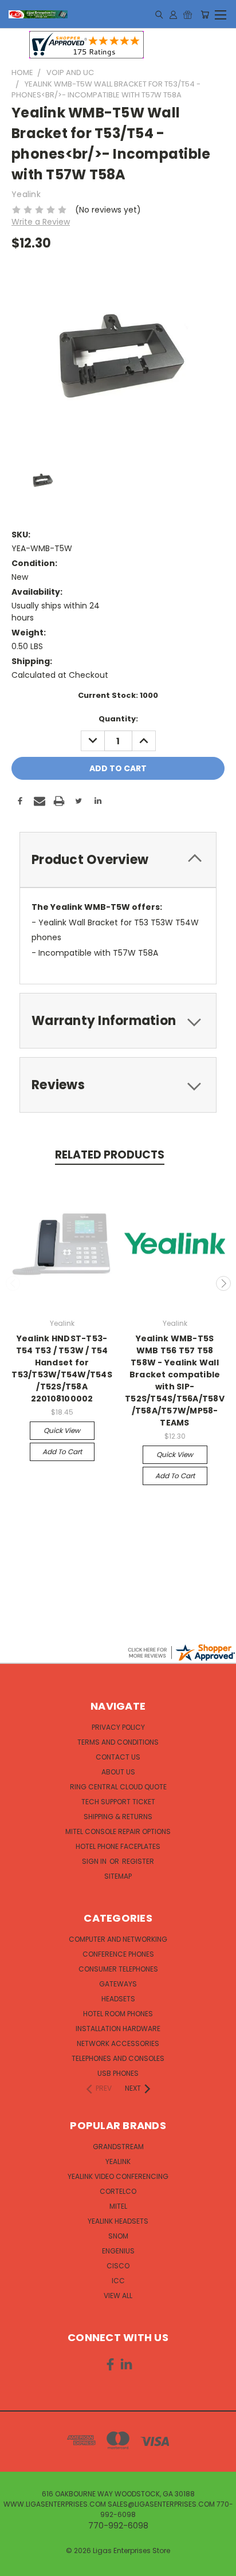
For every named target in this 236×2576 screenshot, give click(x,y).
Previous (13, 1283)
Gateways (118, 1984)
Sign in (95, 1861)
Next (223, 1283)
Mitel (118, 2206)
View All (118, 2296)
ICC (118, 2281)
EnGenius (118, 2251)
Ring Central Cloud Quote (118, 1787)
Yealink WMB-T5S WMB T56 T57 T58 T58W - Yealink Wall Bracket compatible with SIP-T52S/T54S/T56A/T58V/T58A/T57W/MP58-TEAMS (175, 1381)
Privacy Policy (118, 1727)
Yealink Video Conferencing (118, 2176)
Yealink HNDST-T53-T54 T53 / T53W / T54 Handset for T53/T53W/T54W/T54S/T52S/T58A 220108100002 (62, 1368)
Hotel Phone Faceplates (118, 1846)
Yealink (118, 2161)
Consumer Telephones (118, 1969)
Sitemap (118, 1876)
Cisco (118, 2266)
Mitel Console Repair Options (118, 1831)
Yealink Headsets (118, 2221)
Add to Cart (62, 1452)
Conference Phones (118, 1954)
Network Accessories (118, 2043)
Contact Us (118, 1757)
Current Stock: (118, 695)
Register (138, 1861)
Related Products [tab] (110, 1155)
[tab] (118, 860)
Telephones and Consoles (118, 2058)
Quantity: (118, 719)
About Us (118, 1772)
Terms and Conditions (118, 1742)
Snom (118, 2236)
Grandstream (118, 2147)
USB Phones (118, 2073)
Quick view (62, 1430)
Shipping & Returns (118, 1817)
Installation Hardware (118, 2029)
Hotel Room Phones (118, 2014)
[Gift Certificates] (188, 14)
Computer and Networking (118, 1939)
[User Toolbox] (173, 14)
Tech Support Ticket (118, 1802)
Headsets (118, 1999)
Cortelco (118, 2191)
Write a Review (41, 222)
